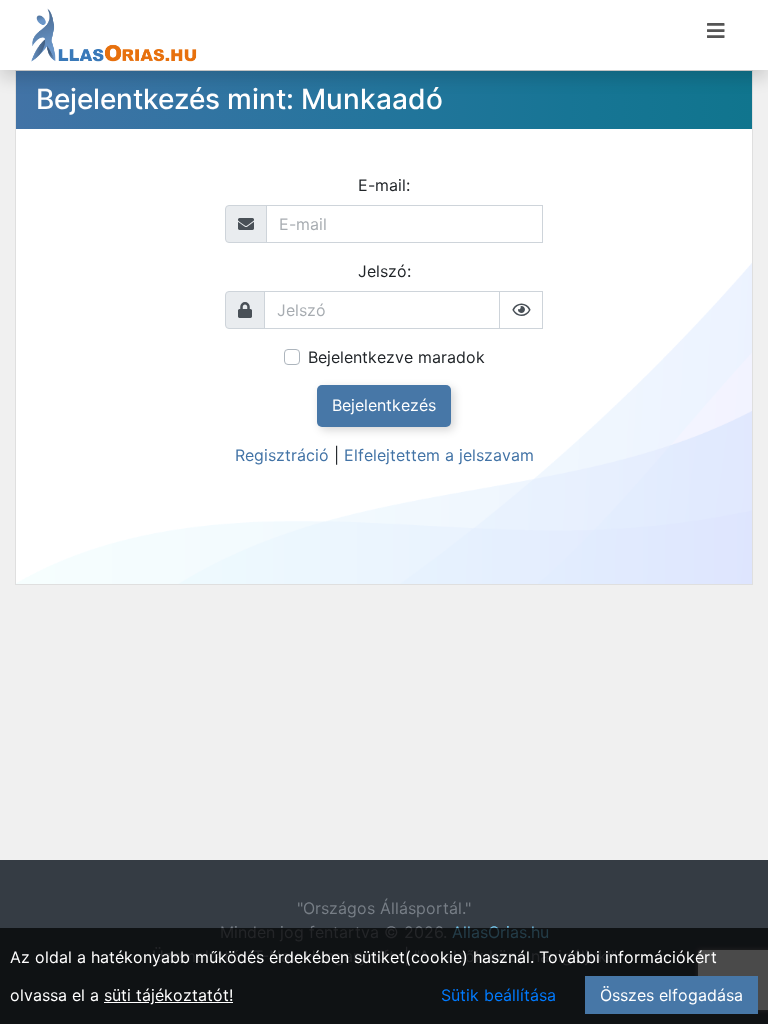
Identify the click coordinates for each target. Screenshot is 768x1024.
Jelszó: (384, 271)
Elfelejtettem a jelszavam (439, 455)
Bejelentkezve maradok (396, 357)
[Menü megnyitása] (716, 31)
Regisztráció (282, 455)
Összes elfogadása (671, 995)
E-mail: (384, 185)
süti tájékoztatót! (168, 995)
